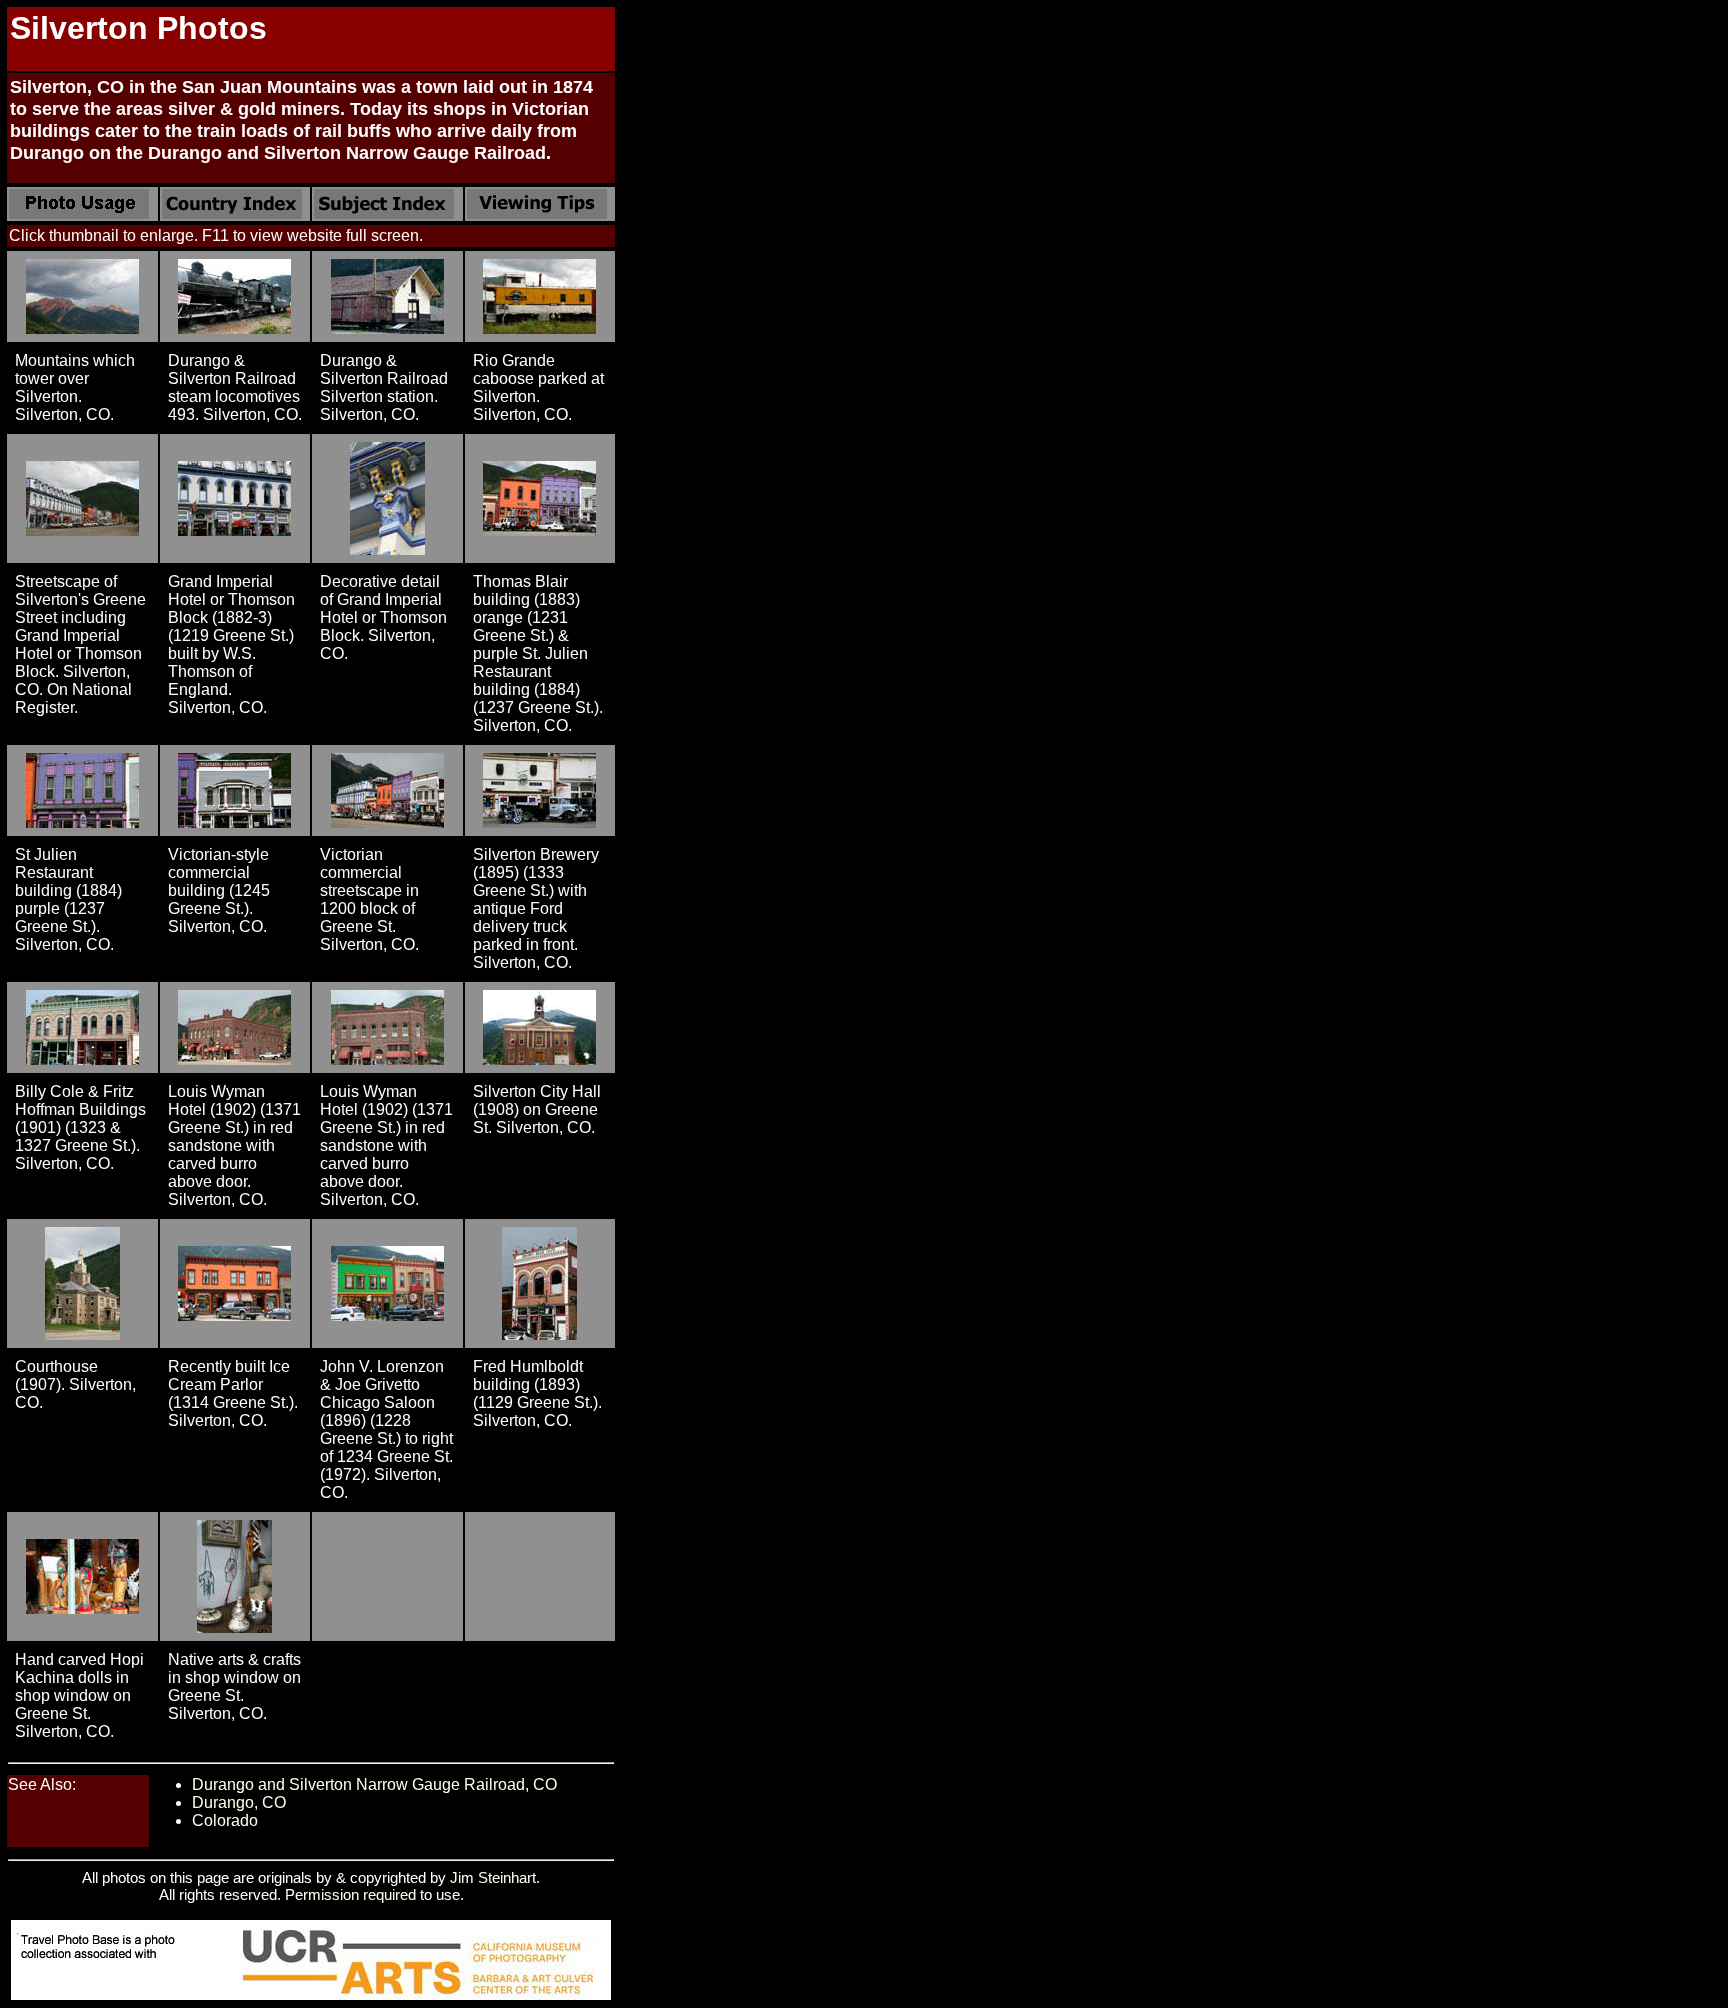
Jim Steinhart (493, 1877)
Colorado (225, 1820)
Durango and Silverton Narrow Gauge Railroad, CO (374, 1784)
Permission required (350, 1894)
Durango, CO (239, 1802)
